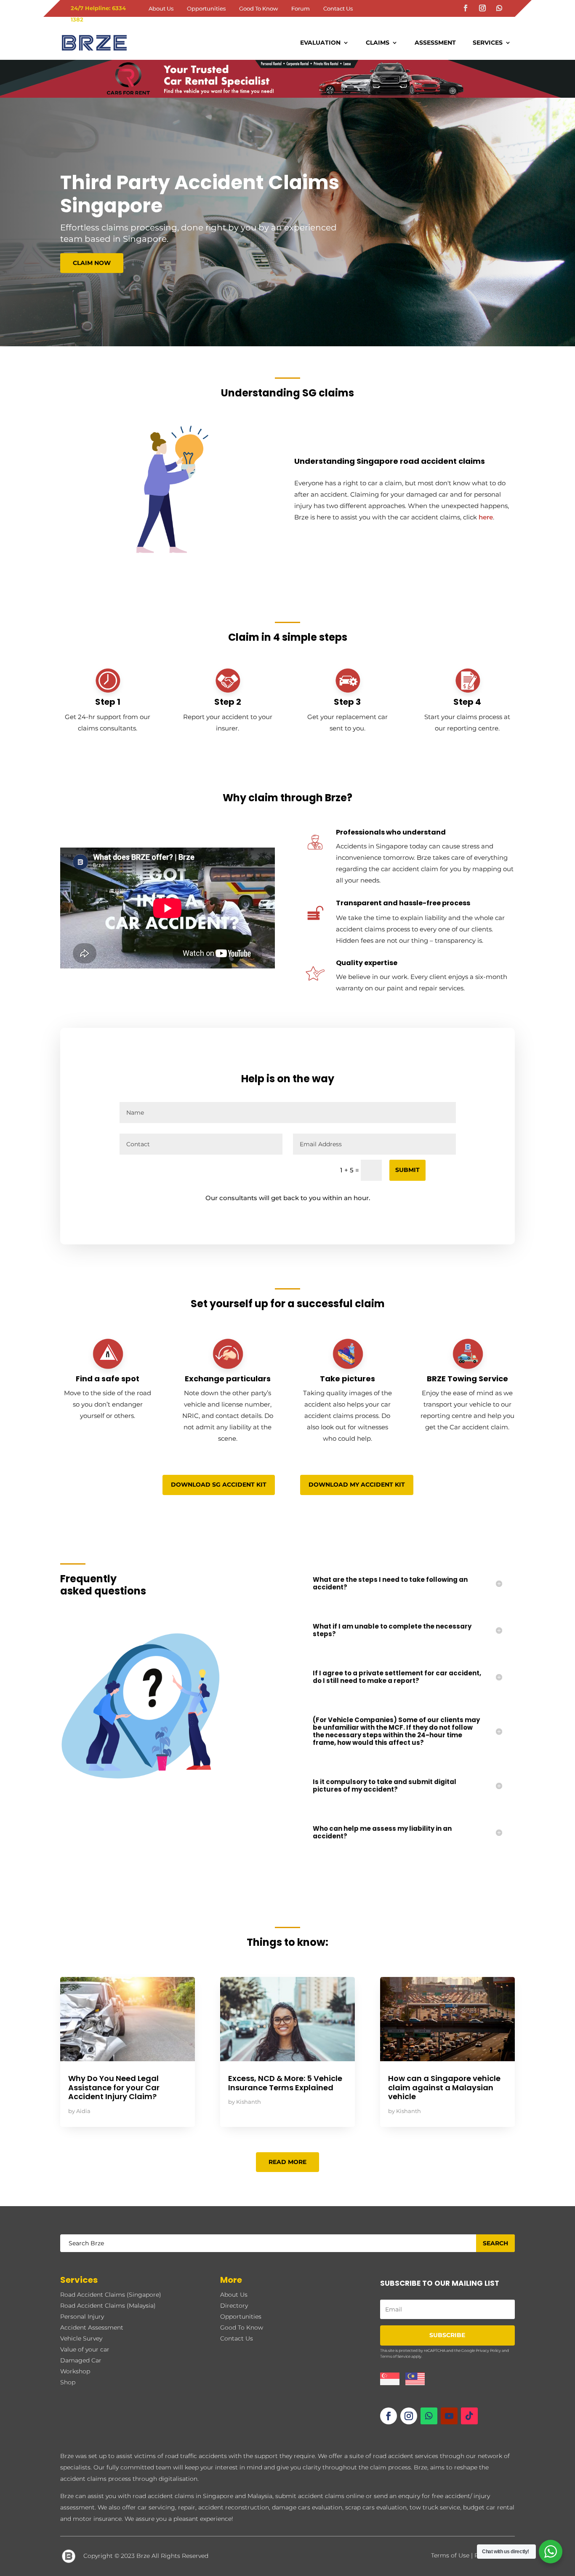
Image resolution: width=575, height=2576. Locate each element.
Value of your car (85, 2349)
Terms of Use (450, 2555)
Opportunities (206, 9)
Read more (287, 2162)
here (486, 517)
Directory (234, 2306)
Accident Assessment (92, 2327)
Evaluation (320, 43)
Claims (378, 43)
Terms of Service (395, 2356)
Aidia (83, 2111)
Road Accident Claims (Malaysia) (108, 2306)
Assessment (435, 43)
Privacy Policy (488, 2350)
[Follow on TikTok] (469, 2416)
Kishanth (249, 2102)
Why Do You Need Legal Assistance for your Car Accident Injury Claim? (114, 2087)
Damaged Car (81, 2360)
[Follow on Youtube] (449, 2416)
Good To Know (258, 9)
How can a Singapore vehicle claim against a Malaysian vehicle (444, 2087)
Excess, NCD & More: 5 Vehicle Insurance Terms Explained (285, 2083)
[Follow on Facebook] (466, 8)
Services (488, 43)
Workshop (75, 2371)
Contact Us (338, 9)
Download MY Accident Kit (357, 1485)
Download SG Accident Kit (219, 1485)
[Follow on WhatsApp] (499, 8)
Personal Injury (82, 2317)
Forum (301, 9)
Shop (68, 2382)
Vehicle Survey (81, 2338)
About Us (161, 9)
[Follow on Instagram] (482, 8)
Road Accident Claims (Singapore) (111, 2295)
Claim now (92, 263)
